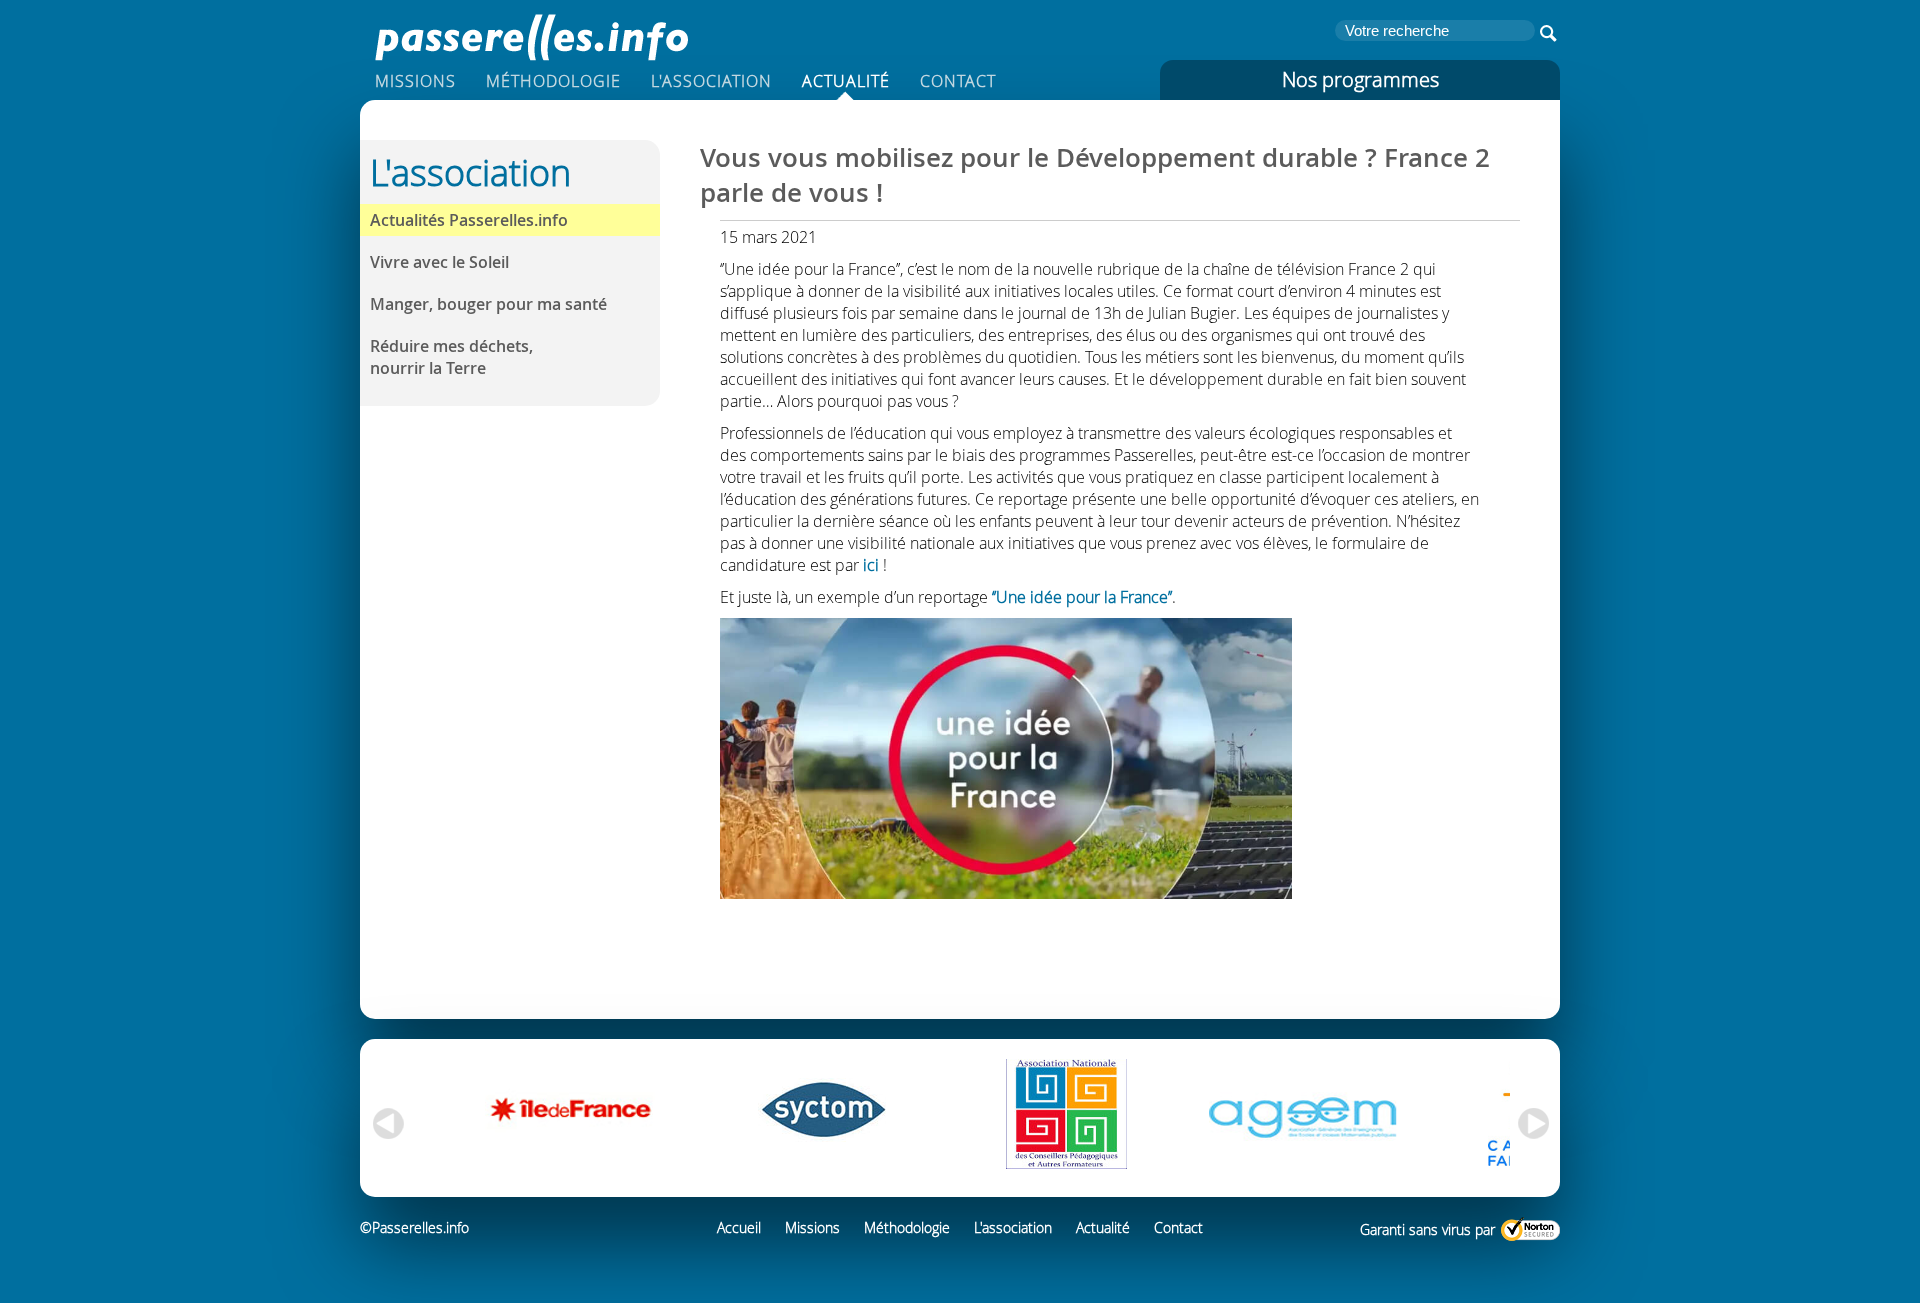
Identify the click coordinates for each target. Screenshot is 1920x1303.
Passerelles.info (530, 35)
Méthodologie (553, 81)
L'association (711, 81)
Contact (958, 81)
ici (871, 565)
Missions (415, 81)
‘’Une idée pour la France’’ (1082, 597)
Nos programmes (1360, 79)
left (385, 1124)
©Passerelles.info (414, 1227)
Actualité (846, 81)
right (1535, 1124)
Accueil (739, 1227)
